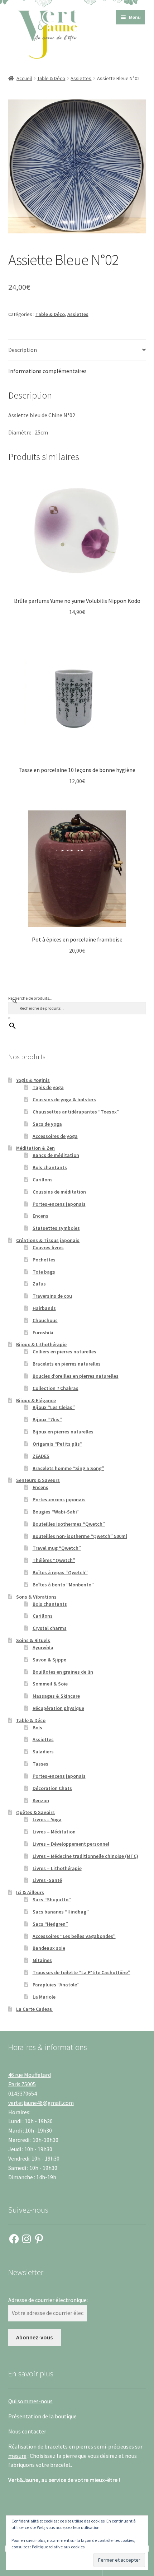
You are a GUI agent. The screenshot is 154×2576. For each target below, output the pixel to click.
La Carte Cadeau (34, 2009)
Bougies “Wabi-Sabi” (56, 1512)
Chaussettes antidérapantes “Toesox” (76, 1112)
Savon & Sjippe (49, 1660)
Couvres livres (48, 1247)
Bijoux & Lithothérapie (41, 1344)
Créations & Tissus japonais (48, 1240)
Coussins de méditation (59, 1192)
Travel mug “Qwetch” (57, 1548)
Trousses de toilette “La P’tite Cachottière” (81, 1972)
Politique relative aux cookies (58, 2547)
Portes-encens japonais (59, 1204)
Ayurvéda (43, 1647)
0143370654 (23, 2093)
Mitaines (42, 1960)
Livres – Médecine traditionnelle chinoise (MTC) (85, 1856)
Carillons (43, 1180)
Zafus (39, 1284)
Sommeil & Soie (50, 1684)
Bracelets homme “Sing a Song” (68, 1468)
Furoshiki (43, 1333)
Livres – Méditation (54, 1832)
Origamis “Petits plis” (57, 1444)
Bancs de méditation (56, 1155)
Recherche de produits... (30, 998)
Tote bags (44, 1272)
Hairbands (44, 1308)
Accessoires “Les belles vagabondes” (74, 1936)
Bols (37, 1728)
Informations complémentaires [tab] (47, 371)
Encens (40, 1216)
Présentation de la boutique (42, 2416)
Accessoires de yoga (55, 1136)
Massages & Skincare (56, 1696)
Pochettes (44, 1260)
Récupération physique (58, 1708)
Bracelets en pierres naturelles (67, 1364)
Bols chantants (50, 1167)
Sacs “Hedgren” (50, 1924)
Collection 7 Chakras (56, 1388)
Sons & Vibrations (36, 1597)
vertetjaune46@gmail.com (41, 2103)
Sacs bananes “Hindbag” (61, 1912)
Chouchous (45, 1320)
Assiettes (81, 78)
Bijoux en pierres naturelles (63, 1432)
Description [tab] (23, 350)
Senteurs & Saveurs (38, 1480)
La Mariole (44, 1997)
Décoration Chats (52, 1788)
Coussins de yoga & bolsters (64, 1099)
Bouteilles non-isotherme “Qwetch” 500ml (80, 1536)
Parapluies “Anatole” (56, 1985)
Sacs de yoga (47, 1124)
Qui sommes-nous (30, 2401)
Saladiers (43, 1752)
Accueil (24, 78)
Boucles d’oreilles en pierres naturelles (76, 1376)
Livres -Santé (47, 1880)
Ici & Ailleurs (30, 1892)
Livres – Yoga (47, 1819)
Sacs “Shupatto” (52, 1900)
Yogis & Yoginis (33, 1080)
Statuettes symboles (56, 1228)
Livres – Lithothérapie (57, 1868)
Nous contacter (27, 2431)
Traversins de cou (52, 1296)
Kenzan (41, 1800)
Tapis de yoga (48, 1087)
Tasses (40, 1764)
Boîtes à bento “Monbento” (63, 1585)
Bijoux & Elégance (36, 1400)
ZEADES (41, 1456)
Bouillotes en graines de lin (63, 1672)
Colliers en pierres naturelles (64, 1352)
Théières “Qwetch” (54, 1560)
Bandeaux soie (49, 1948)
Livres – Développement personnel (71, 1844)
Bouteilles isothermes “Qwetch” (69, 1524)
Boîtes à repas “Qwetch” (60, 1572)
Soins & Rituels (33, 1640)
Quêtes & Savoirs (35, 1812)
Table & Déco (51, 78)
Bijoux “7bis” (47, 1419)
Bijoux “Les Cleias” (54, 1407)
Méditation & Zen (35, 1148)
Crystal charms (50, 1628)
